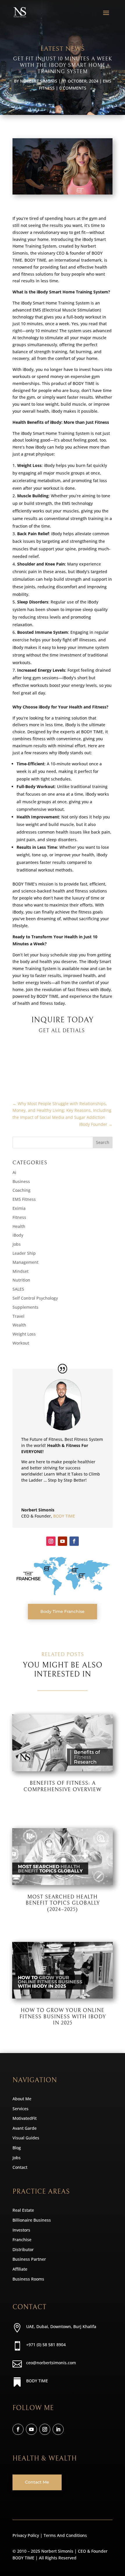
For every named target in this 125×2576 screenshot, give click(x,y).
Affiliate (20, 2269)
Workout (21, 1343)
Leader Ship (24, 1253)
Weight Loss (24, 1334)
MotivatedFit (25, 2118)
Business (21, 1181)
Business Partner (29, 2259)
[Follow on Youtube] (63, 1541)
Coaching (22, 1190)
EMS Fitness (24, 1199)
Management (25, 1262)
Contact (20, 2167)
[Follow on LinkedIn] (58, 2429)
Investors (21, 2230)
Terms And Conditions (65, 2535)
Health (19, 1226)
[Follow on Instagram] (51, 1541)
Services (20, 2109)
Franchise (22, 2240)
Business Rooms (28, 2279)
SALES (18, 1289)
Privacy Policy (26, 2535)
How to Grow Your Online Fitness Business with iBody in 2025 (63, 2017)
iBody (18, 1235)
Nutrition (21, 1280)
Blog (17, 2148)
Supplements (25, 1307)
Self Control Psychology (35, 1298)
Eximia (19, 1208)
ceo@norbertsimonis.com (51, 2363)
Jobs (17, 1244)
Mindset (20, 1271)
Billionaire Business (32, 2220)
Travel (18, 1316)
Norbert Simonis (39, 81)
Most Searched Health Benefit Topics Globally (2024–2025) (63, 1903)
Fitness (19, 1217)
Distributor (23, 2249)
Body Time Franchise (63, 1611)
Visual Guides (26, 2138)
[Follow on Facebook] (74, 1541)
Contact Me (37, 2482)
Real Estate (23, 2210)
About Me (22, 2099)
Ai (14, 1172)
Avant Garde (25, 2128)
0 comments (73, 88)
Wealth (19, 1325)
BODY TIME (64, 1516)
